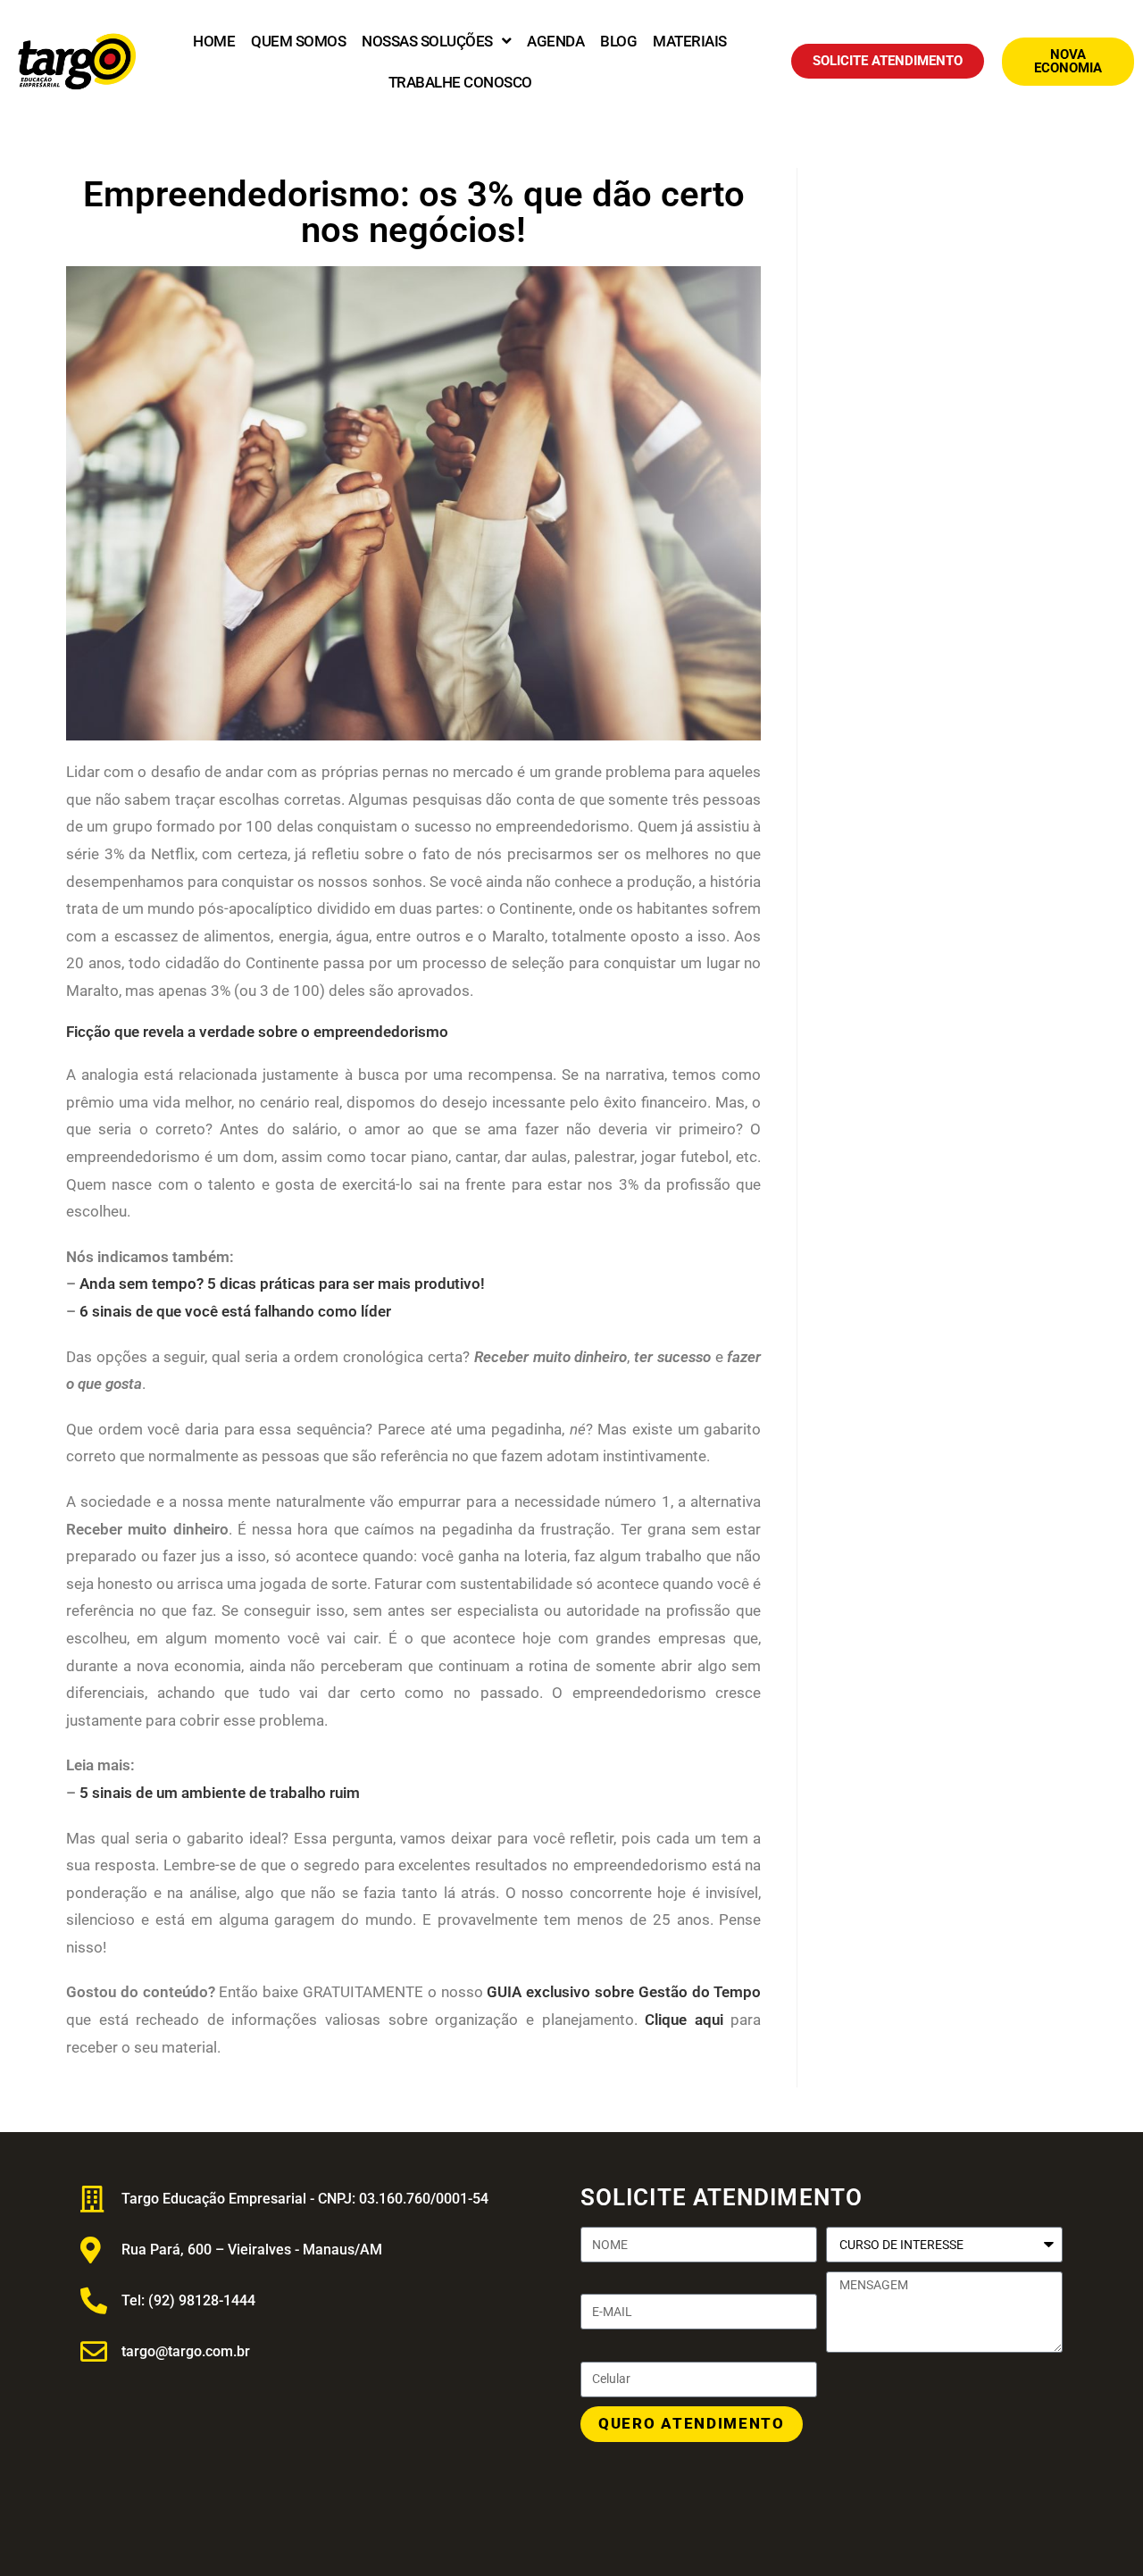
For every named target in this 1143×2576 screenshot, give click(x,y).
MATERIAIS (690, 41)
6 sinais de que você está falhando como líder (235, 1311)
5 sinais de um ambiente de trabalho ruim (220, 1793)
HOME (214, 41)
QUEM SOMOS (298, 41)
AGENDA (555, 41)
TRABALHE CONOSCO (460, 82)
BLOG (618, 41)
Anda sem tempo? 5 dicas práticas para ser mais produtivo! (282, 1284)
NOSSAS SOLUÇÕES (427, 41)
